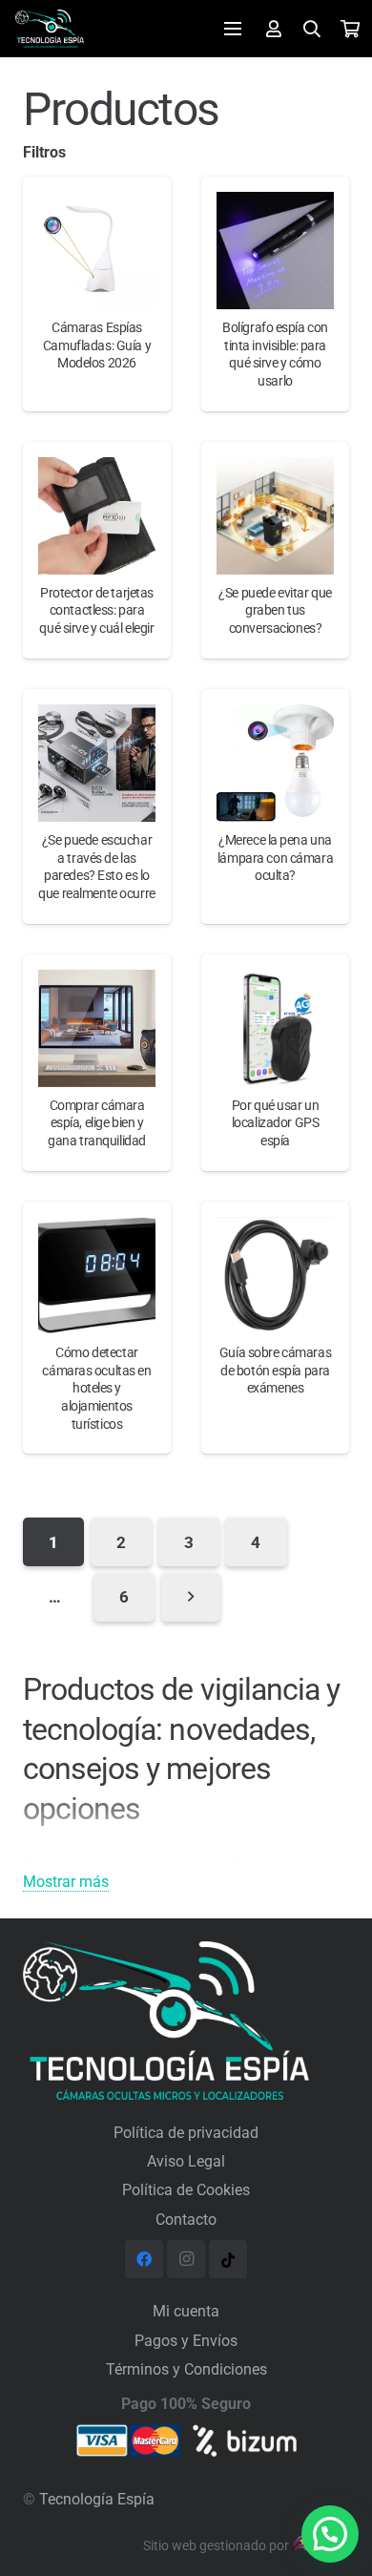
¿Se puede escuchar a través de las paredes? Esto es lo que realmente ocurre (96, 867)
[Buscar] (313, 29)
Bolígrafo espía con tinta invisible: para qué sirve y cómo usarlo (275, 355)
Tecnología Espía (97, 2499)
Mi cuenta (186, 2311)
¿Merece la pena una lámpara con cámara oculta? (275, 858)
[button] (330, 2534)
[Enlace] (50, 29)
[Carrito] (350, 29)
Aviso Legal (186, 2161)
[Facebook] (144, 2259)
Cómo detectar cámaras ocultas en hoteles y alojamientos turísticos (96, 1389)
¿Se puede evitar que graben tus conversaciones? (275, 611)
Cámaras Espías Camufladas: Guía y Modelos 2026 (97, 346)
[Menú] (233, 29)
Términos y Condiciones (186, 2369)
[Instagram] (186, 2259)
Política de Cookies (186, 2190)
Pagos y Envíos (186, 2341)
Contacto (186, 2220)
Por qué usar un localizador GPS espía (276, 1123)
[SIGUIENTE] (191, 1597)
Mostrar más (66, 1882)
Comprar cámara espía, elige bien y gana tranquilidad (97, 1123)
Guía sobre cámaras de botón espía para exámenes (275, 1371)
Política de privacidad (186, 2133)
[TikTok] (228, 2259)
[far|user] (274, 28)
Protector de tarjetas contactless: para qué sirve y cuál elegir (96, 611)
